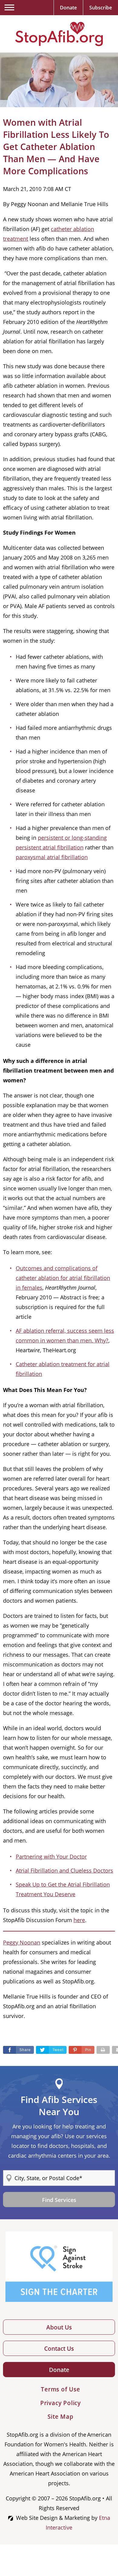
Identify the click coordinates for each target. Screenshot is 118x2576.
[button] (82, 2050)
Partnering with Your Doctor (51, 1856)
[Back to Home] (59, 34)
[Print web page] (103, 2050)
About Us (59, 2327)
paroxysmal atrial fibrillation (52, 857)
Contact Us (59, 2349)
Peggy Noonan (22, 1942)
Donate (59, 2370)
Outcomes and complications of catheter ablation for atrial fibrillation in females (63, 1278)
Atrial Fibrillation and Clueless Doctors (64, 1870)
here (79, 1920)
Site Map (60, 2417)
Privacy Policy (61, 2403)
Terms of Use (61, 2389)
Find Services (59, 2200)
